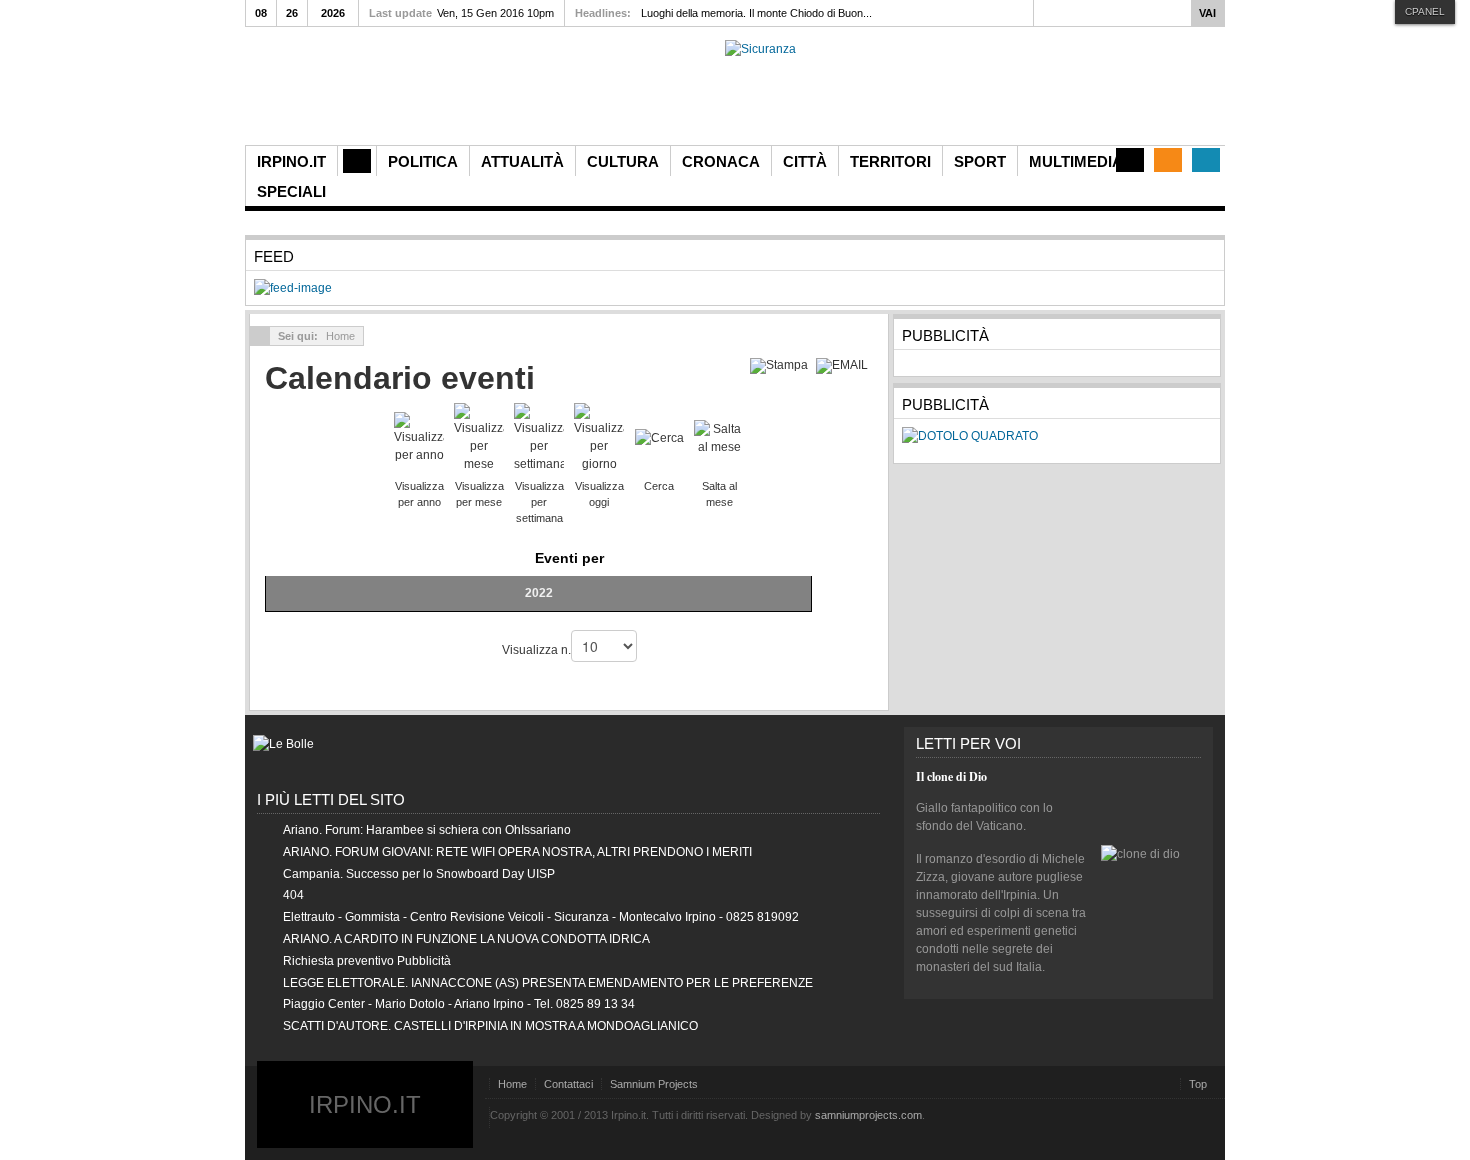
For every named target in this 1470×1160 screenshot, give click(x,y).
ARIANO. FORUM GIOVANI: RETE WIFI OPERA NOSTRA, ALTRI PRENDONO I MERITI (517, 852)
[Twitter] (1206, 160)
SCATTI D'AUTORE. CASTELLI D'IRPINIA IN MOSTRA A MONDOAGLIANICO (490, 1026)
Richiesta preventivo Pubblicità (367, 961)
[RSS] (1168, 160)
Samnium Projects (654, 1084)
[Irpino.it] (356, 92)
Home (512, 1084)
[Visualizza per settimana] (539, 437)
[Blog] (1130, 160)
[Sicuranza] (760, 49)
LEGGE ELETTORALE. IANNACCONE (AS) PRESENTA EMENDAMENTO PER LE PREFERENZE (548, 983)
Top (1198, 1084)
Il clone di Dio (951, 776)
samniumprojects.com (868, 1115)
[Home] (357, 161)
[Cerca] (659, 437)
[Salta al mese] (719, 437)
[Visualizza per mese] (479, 437)
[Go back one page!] (260, 336)
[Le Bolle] (283, 744)
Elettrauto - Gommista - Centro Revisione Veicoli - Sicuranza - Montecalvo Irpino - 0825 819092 (541, 917)
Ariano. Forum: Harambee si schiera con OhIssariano (427, 830)
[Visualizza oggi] (599, 437)
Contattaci (568, 1084)
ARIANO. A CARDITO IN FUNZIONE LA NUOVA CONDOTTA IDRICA (466, 939)
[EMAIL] (844, 365)
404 (293, 895)
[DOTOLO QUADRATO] (970, 436)
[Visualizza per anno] (419, 437)
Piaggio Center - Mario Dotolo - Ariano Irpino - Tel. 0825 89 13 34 (459, 1004)
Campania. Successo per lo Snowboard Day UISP (419, 874)
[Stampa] (781, 365)
